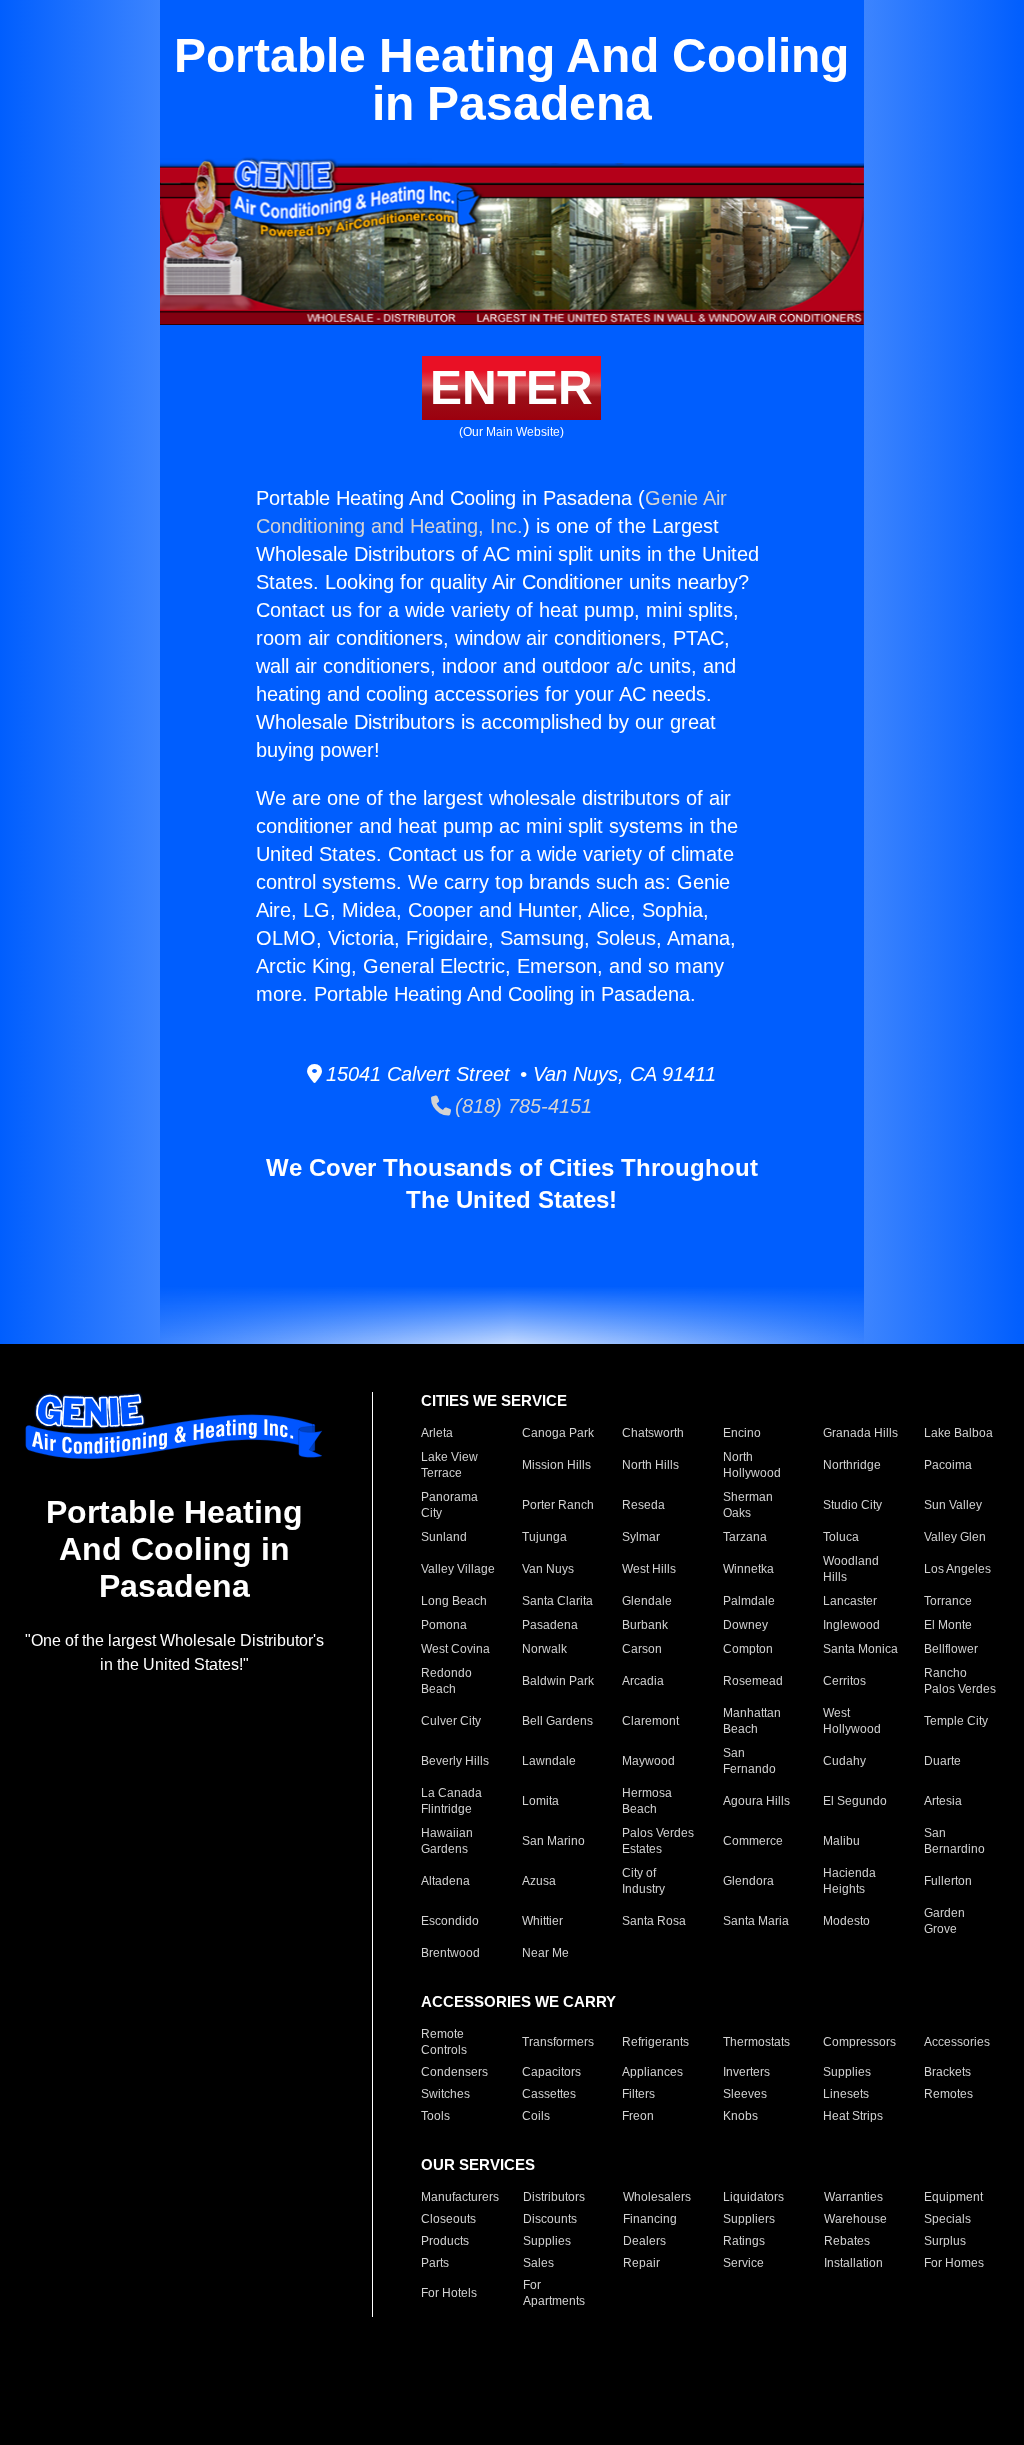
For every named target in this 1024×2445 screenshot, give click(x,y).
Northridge (852, 1465)
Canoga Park (558, 1433)
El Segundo (855, 1801)
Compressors (859, 2042)
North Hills (650, 1465)
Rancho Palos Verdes (960, 1681)
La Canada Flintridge (451, 1801)
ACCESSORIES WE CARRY (518, 2001)
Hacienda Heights (849, 1881)
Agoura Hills (756, 1801)
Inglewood (851, 1625)
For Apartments (554, 2293)
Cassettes (549, 2094)
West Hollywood (852, 1721)
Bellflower (951, 1649)
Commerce (753, 1841)
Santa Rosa (654, 1921)
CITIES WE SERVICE (494, 1400)
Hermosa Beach (647, 1801)
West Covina (455, 1649)
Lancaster (850, 1601)
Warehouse (855, 2219)
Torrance (948, 1601)
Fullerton (948, 1881)
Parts (435, 2263)
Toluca (841, 1537)
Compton (748, 1649)
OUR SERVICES (478, 2164)
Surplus (945, 2241)
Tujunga (544, 1537)
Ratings (744, 2241)
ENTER (511, 387)
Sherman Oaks (748, 1505)
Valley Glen (955, 1537)
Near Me (545, 1953)
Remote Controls (444, 2042)
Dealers (644, 2241)
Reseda (643, 1505)
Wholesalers (657, 2197)
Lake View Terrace (449, 1465)
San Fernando (749, 1761)
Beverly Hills (455, 1761)
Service (743, 2263)
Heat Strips (853, 2116)
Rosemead (753, 1681)
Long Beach (454, 1601)
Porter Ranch (558, 1505)
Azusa (539, 1881)
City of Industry (643, 1881)
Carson (642, 1649)
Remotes (948, 2094)
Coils (536, 2116)
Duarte (942, 1761)
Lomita (540, 1801)
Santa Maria (756, 1921)
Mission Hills (556, 1465)
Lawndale (549, 1761)
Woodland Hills (851, 1569)
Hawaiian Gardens (447, 1841)
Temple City (956, 1721)
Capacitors (551, 2072)
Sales (538, 2263)
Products (445, 2241)
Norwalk (544, 1649)
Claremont (650, 1721)
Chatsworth (653, 1433)
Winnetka (748, 1569)
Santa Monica (860, 1649)
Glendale (647, 1601)
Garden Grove (944, 1921)
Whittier (542, 1921)
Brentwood (450, 1953)
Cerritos (844, 1681)
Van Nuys (548, 1569)
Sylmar (641, 1537)
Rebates (847, 2241)
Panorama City (449, 1505)
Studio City (852, 1505)
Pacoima (948, 1465)
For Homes (954, 2263)
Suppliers (749, 2219)
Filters (638, 2094)
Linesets (846, 2094)
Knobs (740, 2116)
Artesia (943, 1801)
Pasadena (550, 1625)
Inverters (746, 2072)
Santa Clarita (557, 1601)
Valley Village (458, 1569)
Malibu (841, 1841)
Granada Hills (860, 1433)
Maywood (648, 1761)
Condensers (454, 2072)
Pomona (444, 1625)
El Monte (948, 1625)
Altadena (445, 1881)
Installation (853, 2263)
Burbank (645, 1625)
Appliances (652, 2072)
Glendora (748, 1881)
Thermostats (756, 2042)
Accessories (957, 2042)
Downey (745, 1625)
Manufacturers (460, 2197)
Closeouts (448, 2219)
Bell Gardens (557, 1721)
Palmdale (749, 1601)
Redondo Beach (446, 1681)
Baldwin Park (558, 1681)
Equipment (953, 2197)
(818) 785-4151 (521, 1106)
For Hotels (449, 2293)
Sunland (444, 1537)
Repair (641, 2263)
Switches (445, 2094)
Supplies (847, 2072)
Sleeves (745, 2094)
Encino (742, 1433)
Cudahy (844, 1761)
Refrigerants (655, 2042)
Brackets (947, 2072)
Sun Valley (953, 1505)
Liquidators (753, 2197)
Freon (638, 2116)
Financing (650, 2219)
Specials (947, 2219)
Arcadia (643, 1681)
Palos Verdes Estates (658, 1841)
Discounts (550, 2219)
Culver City (451, 1721)
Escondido (450, 1921)
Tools (435, 2116)
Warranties (853, 2197)
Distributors (554, 2197)
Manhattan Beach (752, 1721)
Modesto (846, 1921)
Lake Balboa (958, 1433)
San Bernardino (954, 1841)
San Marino (553, 1841)
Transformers (558, 2042)
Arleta (437, 1433)
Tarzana (745, 1537)
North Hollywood (752, 1465)
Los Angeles (957, 1569)
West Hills (649, 1569)
